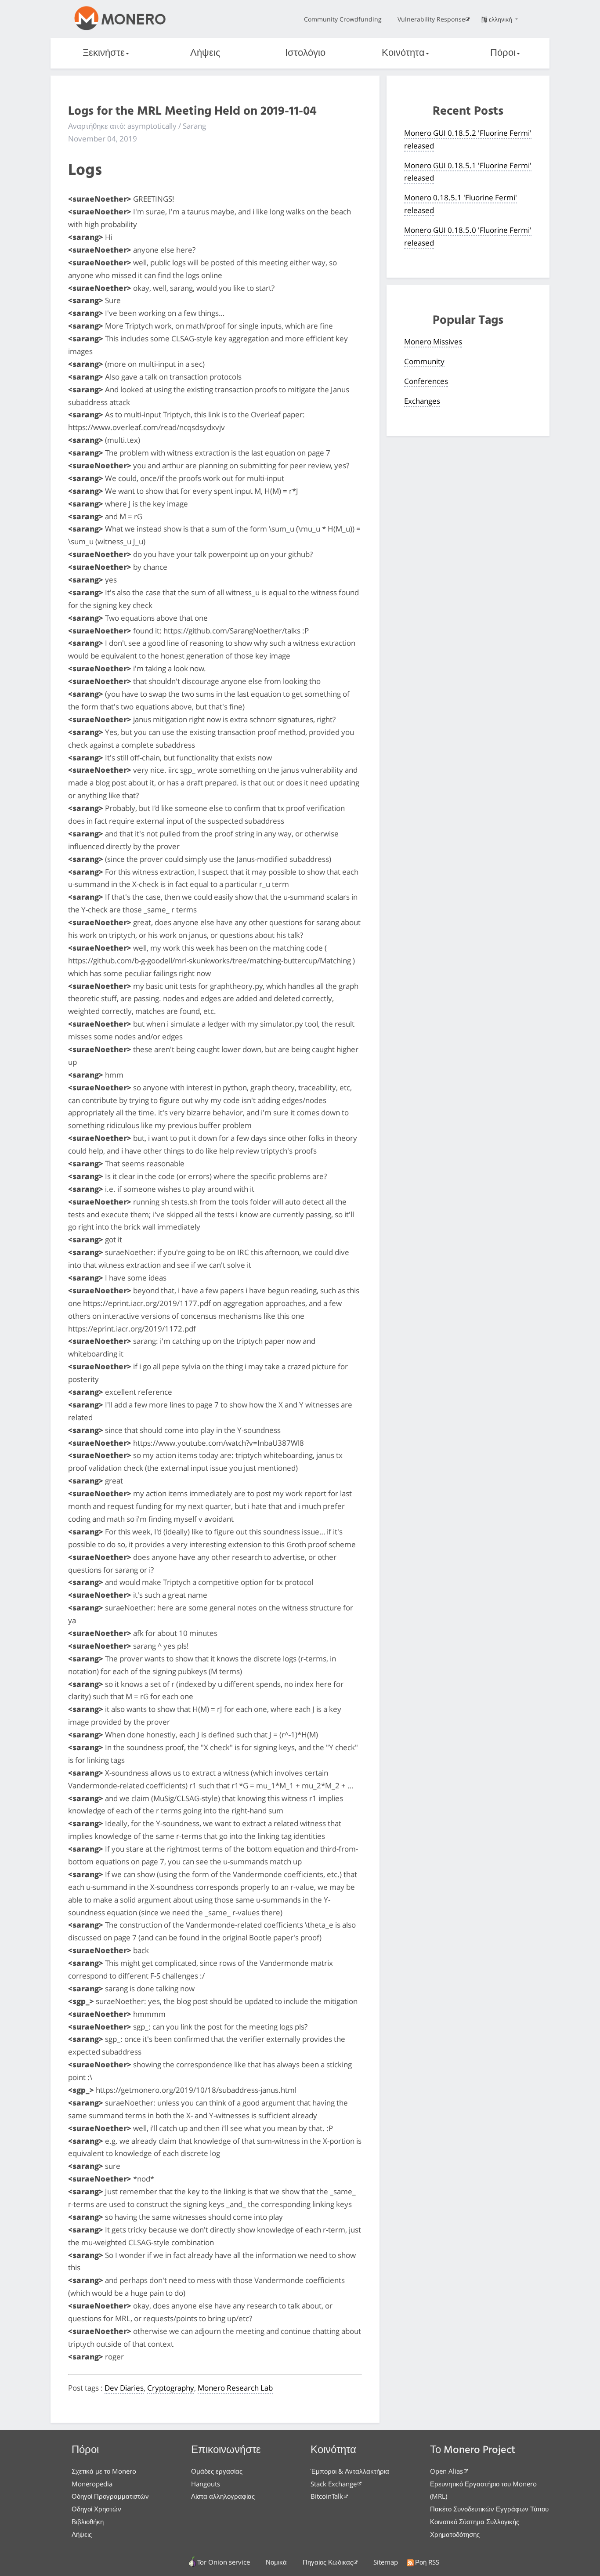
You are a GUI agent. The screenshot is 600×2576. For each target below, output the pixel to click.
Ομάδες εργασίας (217, 2471)
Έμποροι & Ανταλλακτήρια (350, 2471)
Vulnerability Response (431, 19)
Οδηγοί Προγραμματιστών (110, 2496)
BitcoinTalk (327, 2496)
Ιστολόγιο (305, 53)
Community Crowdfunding (343, 19)
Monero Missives (433, 342)
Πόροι (503, 53)
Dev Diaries (124, 2388)
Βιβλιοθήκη (88, 2522)
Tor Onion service (224, 2562)
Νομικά (276, 2562)
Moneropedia (92, 2484)
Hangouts (206, 2484)
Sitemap (386, 2562)
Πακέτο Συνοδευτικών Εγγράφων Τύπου (489, 2509)
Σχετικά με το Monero (104, 2471)
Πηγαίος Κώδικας (328, 2562)
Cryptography (171, 2388)
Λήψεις (205, 53)
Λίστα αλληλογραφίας (223, 2496)
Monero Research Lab (235, 2388)
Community (424, 361)
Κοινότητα (403, 53)
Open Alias (446, 2471)
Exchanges (422, 401)
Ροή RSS (427, 2562)
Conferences (426, 381)
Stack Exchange (334, 2484)
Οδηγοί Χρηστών (96, 2509)
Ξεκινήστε (104, 53)
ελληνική (501, 19)
